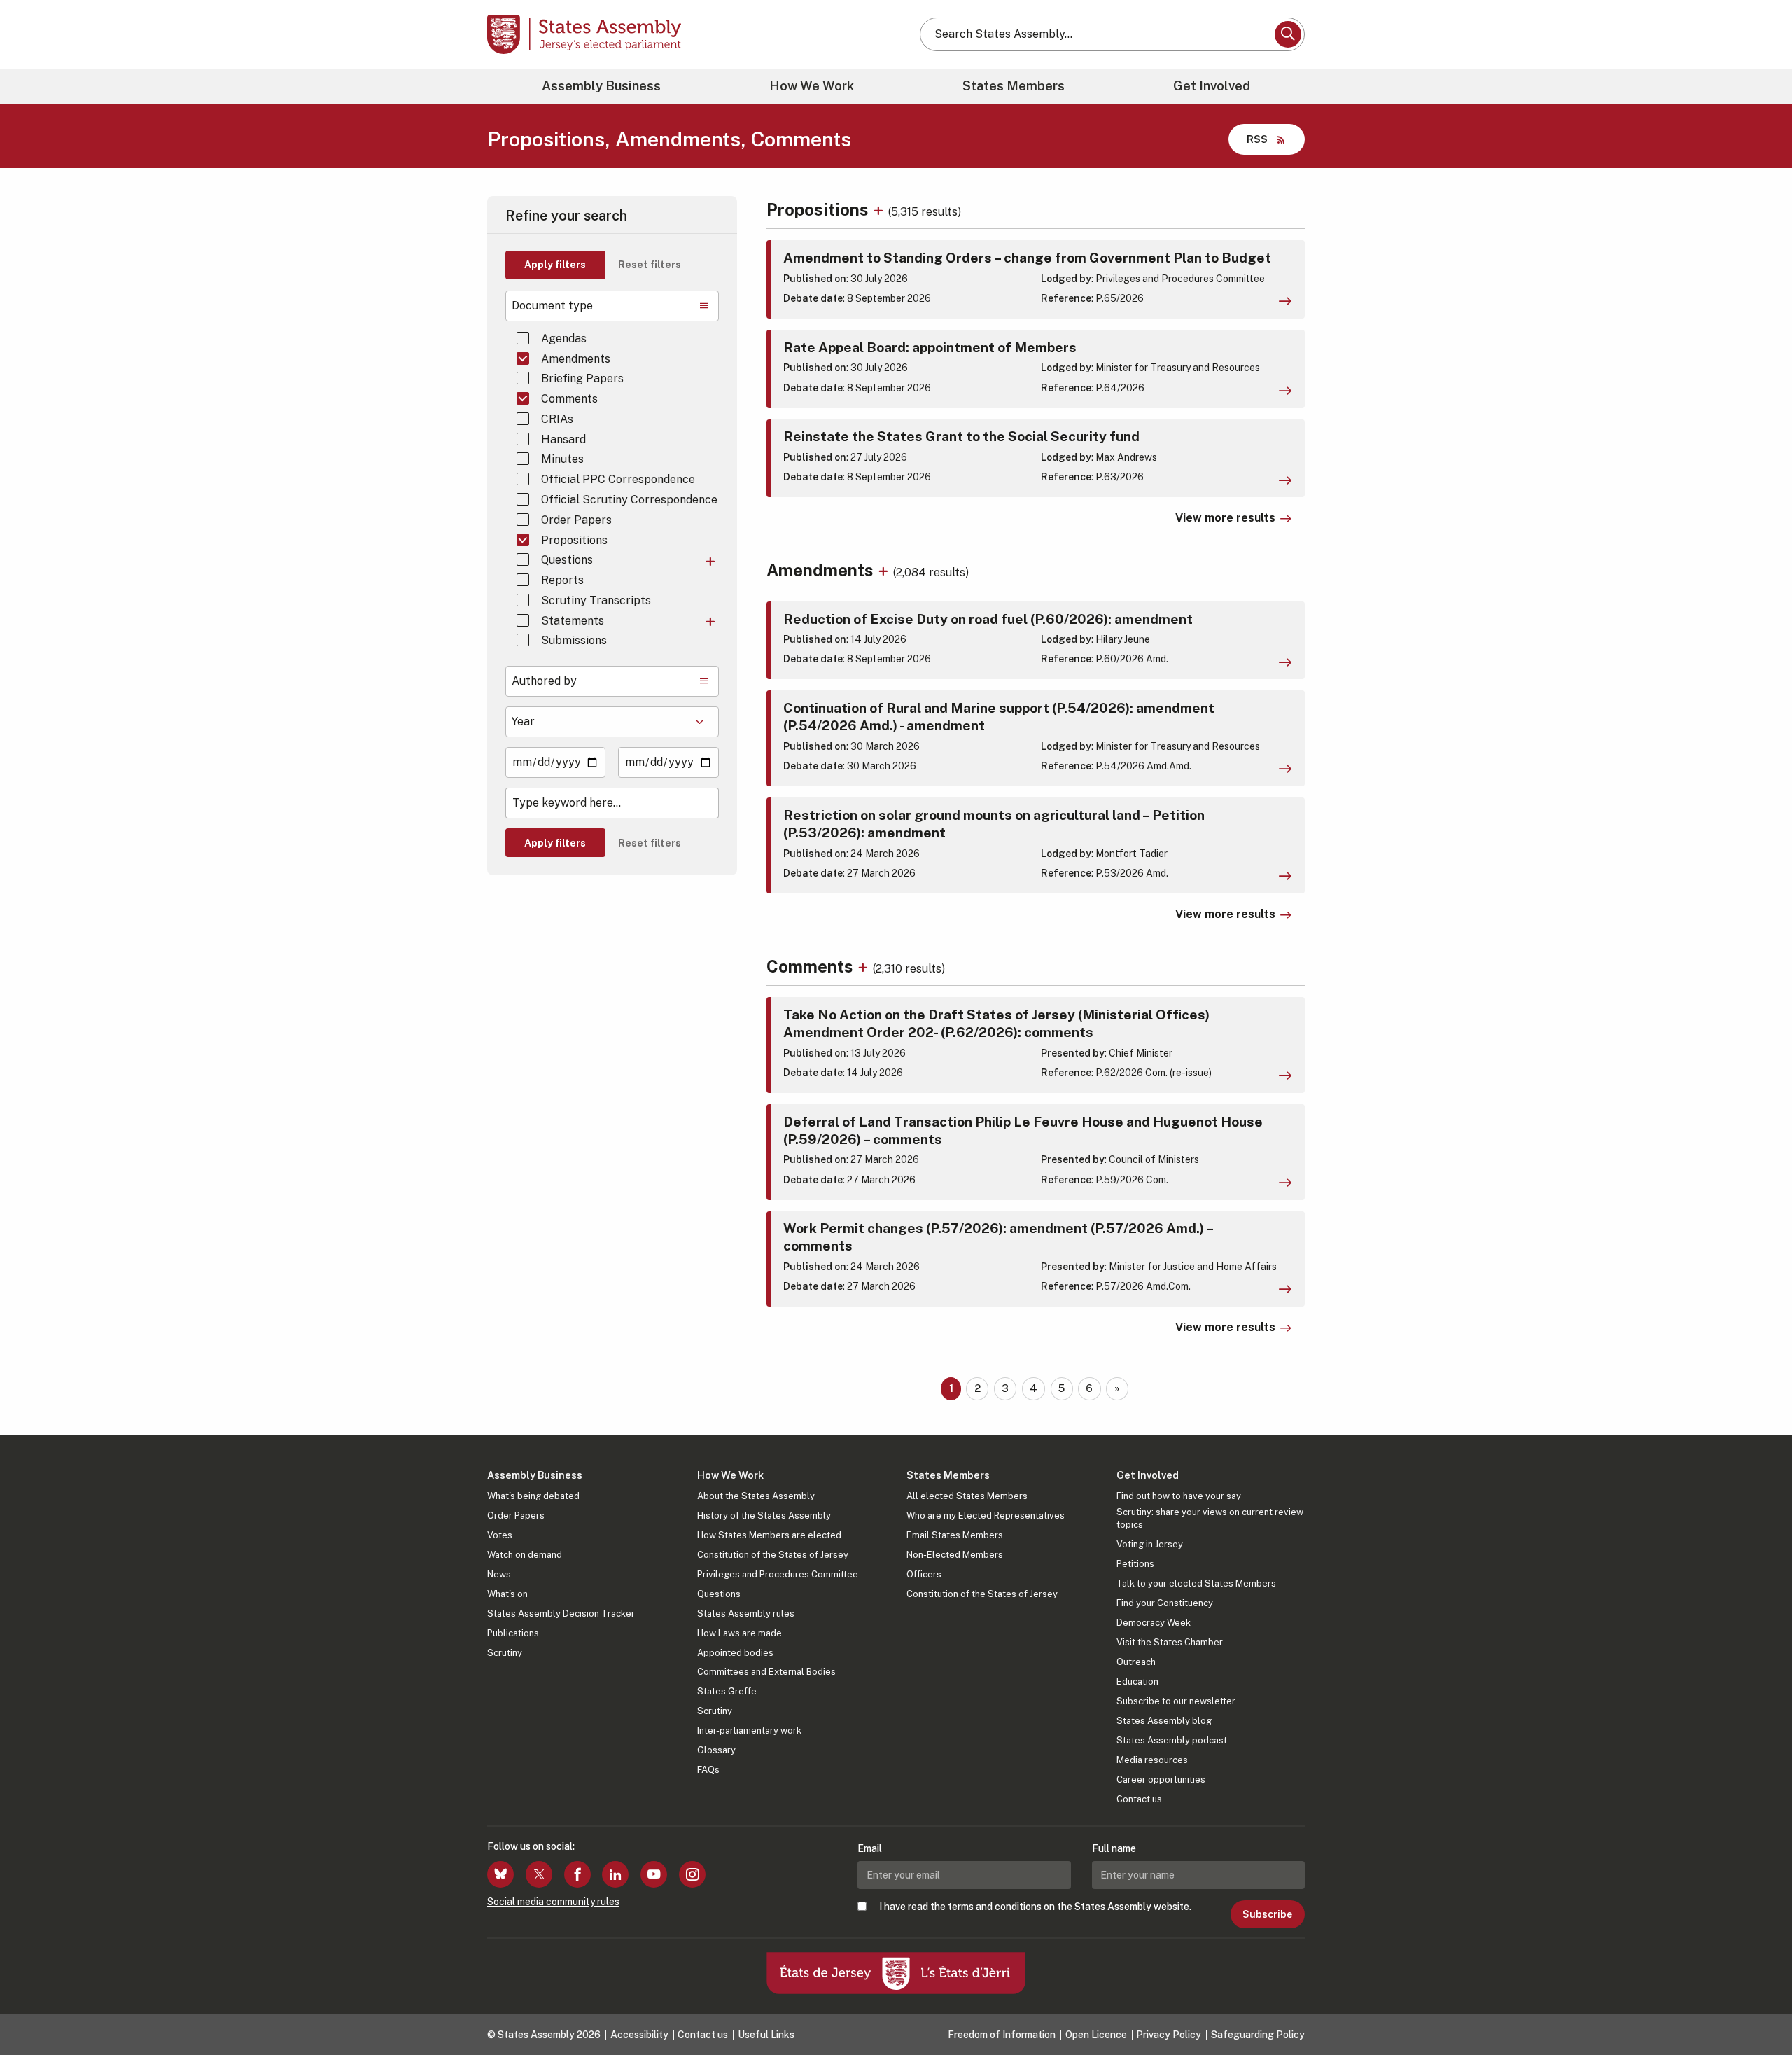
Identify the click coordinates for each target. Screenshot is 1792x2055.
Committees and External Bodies (766, 1672)
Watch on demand (525, 1555)
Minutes (562, 459)
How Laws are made (740, 1633)
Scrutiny (505, 1653)
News (499, 1574)
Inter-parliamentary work (749, 1730)
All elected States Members (967, 1496)
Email (870, 1848)
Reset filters (650, 265)
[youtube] (654, 1874)
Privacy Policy (1169, 2035)
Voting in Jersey (1150, 1544)
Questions (567, 560)
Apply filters (555, 265)
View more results (1225, 518)
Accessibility (639, 2035)
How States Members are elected (769, 1535)
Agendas (564, 339)
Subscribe (1267, 1914)
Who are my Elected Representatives (986, 1516)
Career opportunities (1161, 1779)
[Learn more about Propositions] (880, 209)
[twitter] (539, 1874)
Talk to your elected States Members (1196, 1583)
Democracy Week (1154, 1623)
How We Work (812, 86)
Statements (573, 621)
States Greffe (727, 1691)
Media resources (1152, 1760)
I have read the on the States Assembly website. (1035, 1907)
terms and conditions (995, 1907)
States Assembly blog (1164, 1721)
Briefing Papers (582, 378)
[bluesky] (500, 1874)
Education (1137, 1681)
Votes (500, 1535)
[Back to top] (1758, 2007)
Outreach (1136, 1662)
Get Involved (1212, 86)
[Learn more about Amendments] (885, 570)
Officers (924, 1574)
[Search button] (1288, 34)
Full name (1114, 1848)
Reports (562, 580)
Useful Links (766, 2035)
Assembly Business (601, 86)
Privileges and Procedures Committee (778, 1574)
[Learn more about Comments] (865, 966)
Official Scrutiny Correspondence (629, 500)
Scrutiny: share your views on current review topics (1210, 1518)
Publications (513, 1633)
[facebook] (577, 1874)
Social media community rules (553, 1902)
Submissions (574, 640)
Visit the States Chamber (1170, 1642)
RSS (1257, 139)
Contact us (1139, 1799)
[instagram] (692, 1874)
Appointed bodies (735, 1653)
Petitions (1135, 1564)
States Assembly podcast (1172, 1740)
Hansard (563, 439)
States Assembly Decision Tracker (561, 1614)
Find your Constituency (1165, 1603)
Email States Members (955, 1535)
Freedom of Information (1002, 2035)
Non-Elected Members (955, 1555)
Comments (569, 399)
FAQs (708, 1770)
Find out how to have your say (1179, 1496)
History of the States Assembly (764, 1516)
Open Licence (1096, 2035)
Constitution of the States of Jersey (773, 1555)
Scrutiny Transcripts (596, 600)
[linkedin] (615, 1874)
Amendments (576, 359)
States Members (1014, 86)
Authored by (544, 681)
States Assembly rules (746, 1614)
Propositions (574, 540)
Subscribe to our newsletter (1176, 1701)
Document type (552, 306)
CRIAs (557, 419)
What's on (507, 1594)
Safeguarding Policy (1258, 2035)
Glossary (716, 1750)
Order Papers (576, 520)
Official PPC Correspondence (618, 479)
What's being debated (533, 1496)
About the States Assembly (756, 1496)
